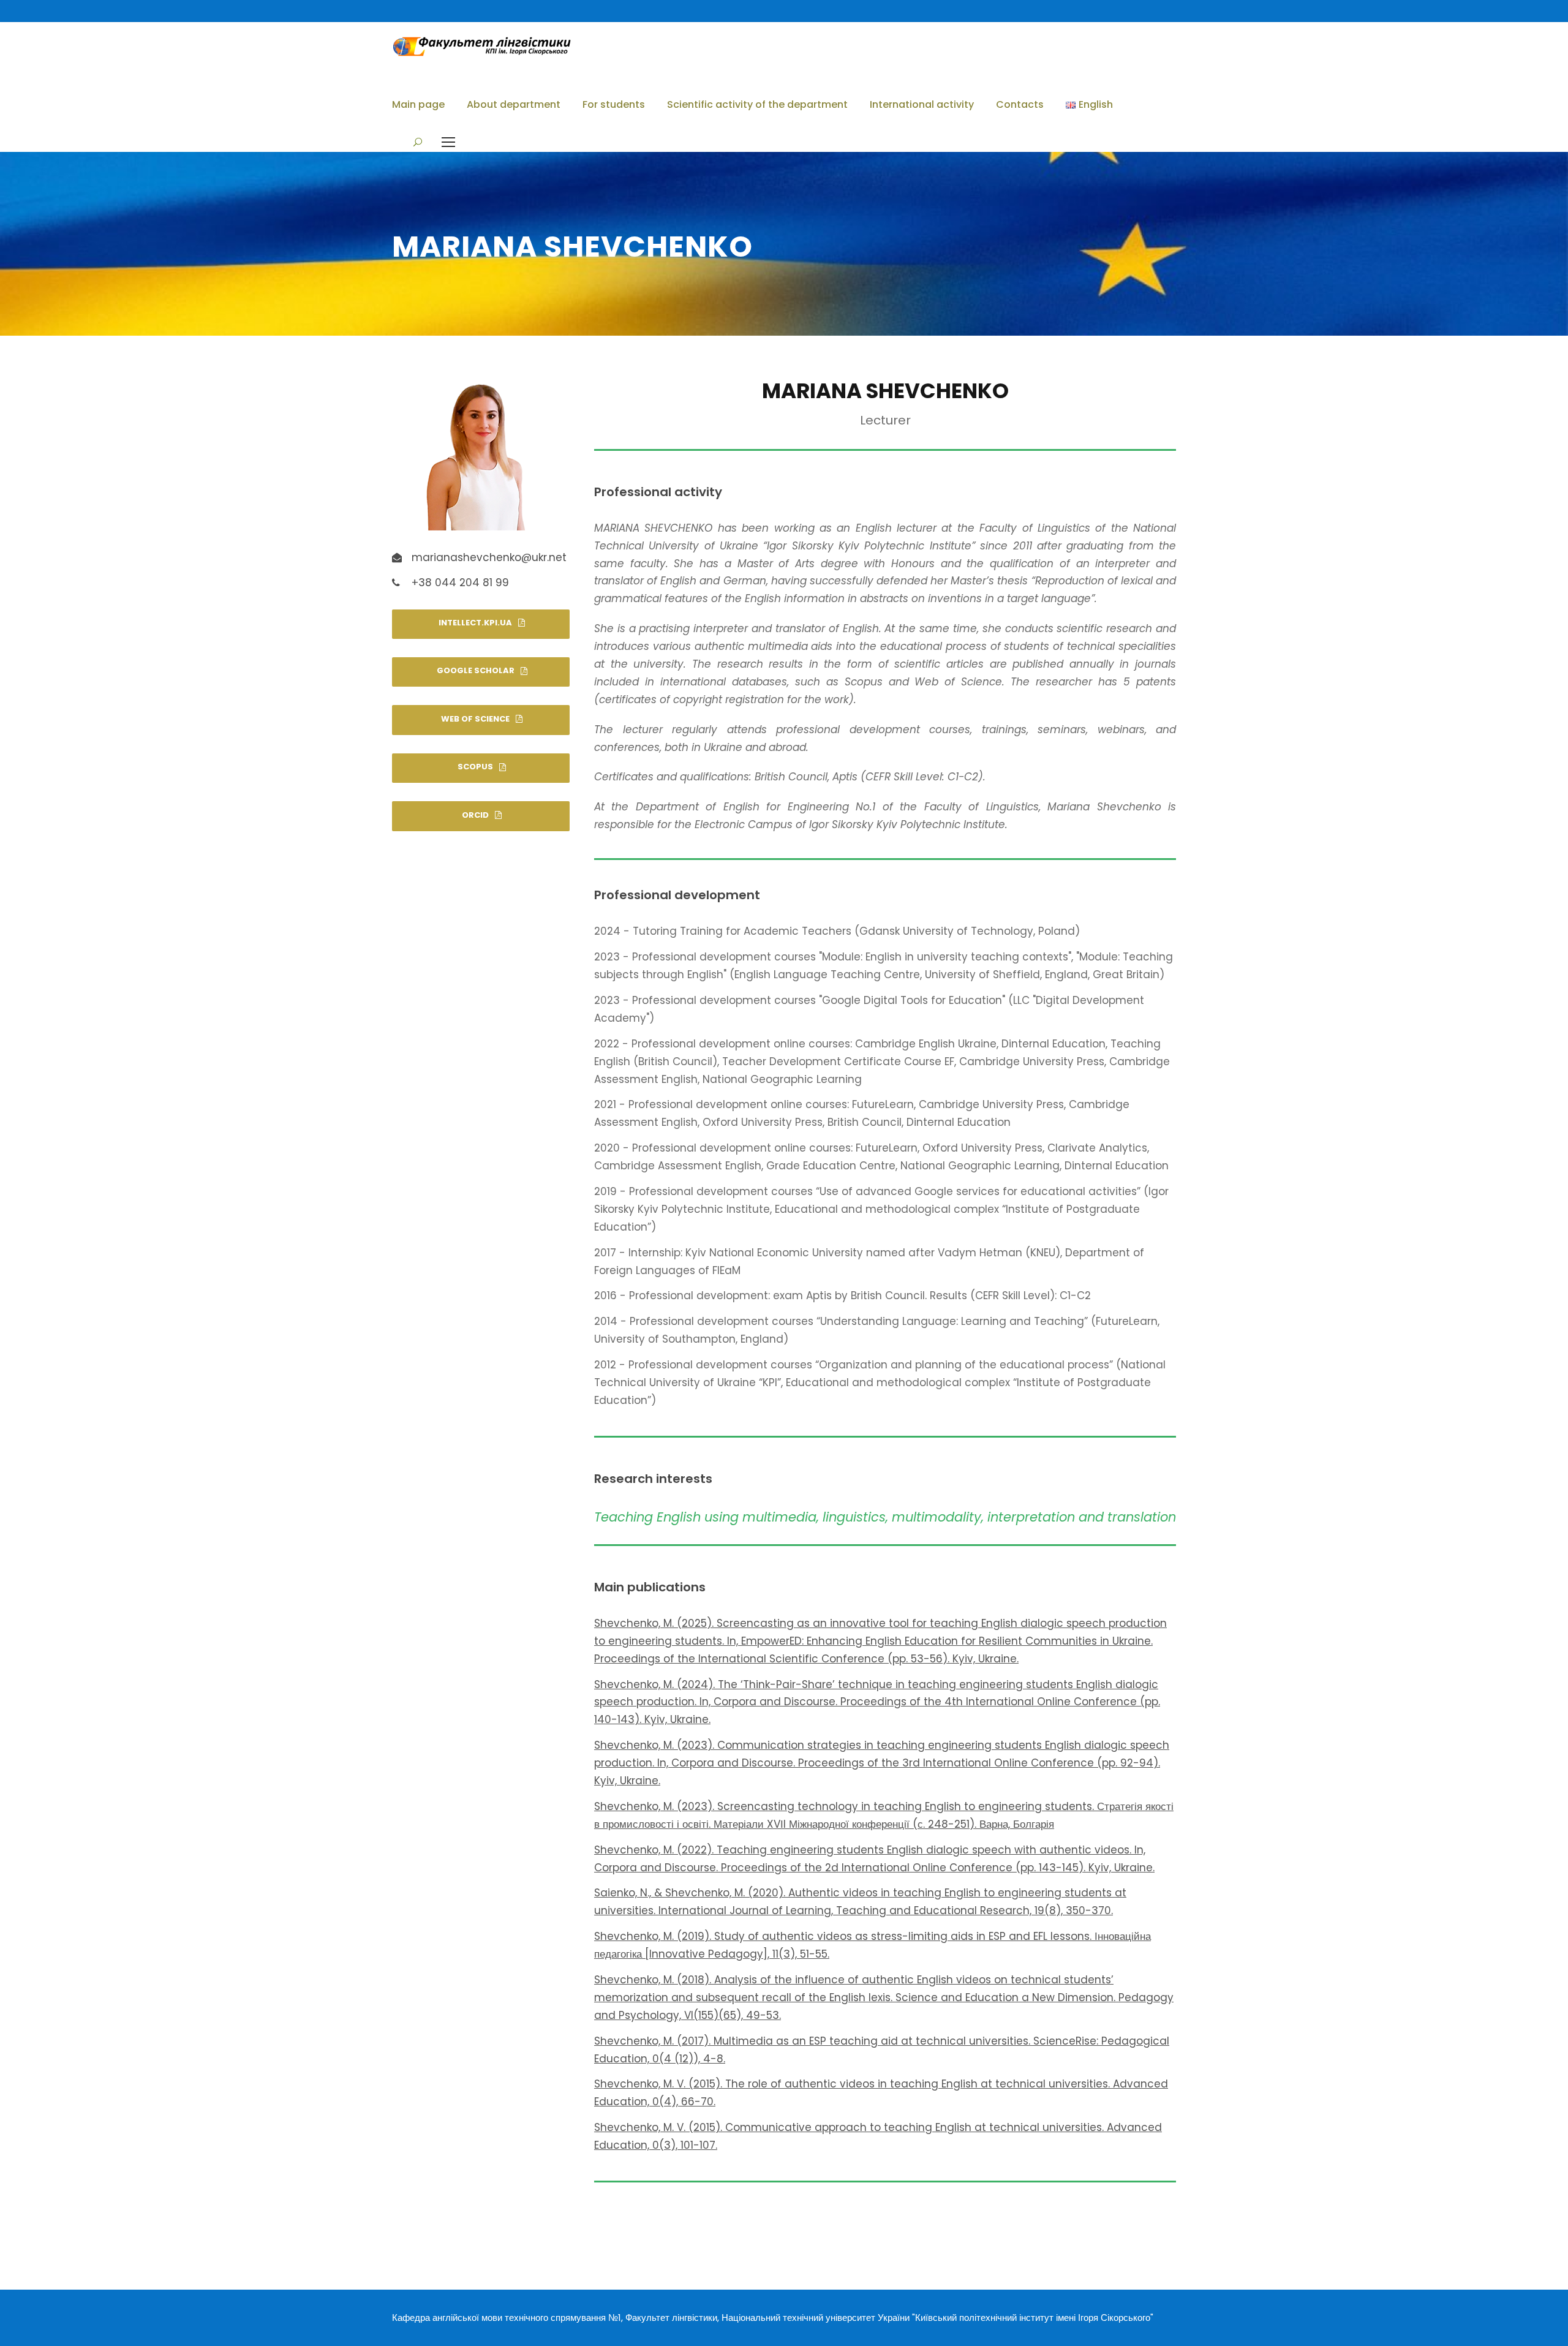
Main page (418, 104)
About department (514, 104)
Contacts (1020, 104)
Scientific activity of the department (757, 104)
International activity (922, 104)
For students (614, 104)
